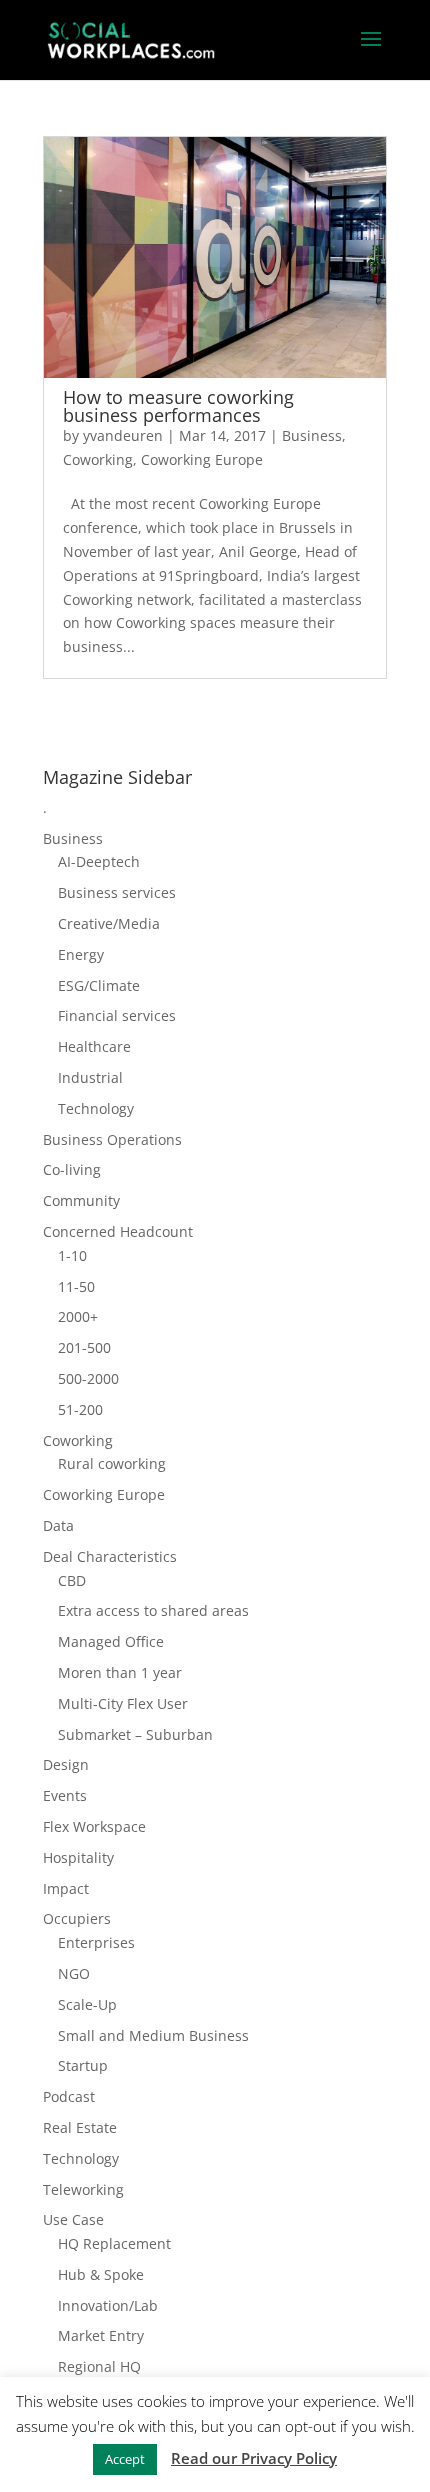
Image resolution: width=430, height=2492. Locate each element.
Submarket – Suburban (135, 1734)
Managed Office (111, 1641)
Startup (83, 2065)
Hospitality (78, 1857)
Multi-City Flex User (123, 1703)
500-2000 (88, 1378)
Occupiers (77, 1918)
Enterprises (96, 1942)
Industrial (90, 1077)
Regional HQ (99, 2366)
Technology (96, 1108)
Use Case (73, 2219)
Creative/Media (109, 923)
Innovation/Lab (108, 2305)
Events (65, 1795)
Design (66, 1764)
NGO (74, 1973)
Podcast (69, 2096)
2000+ (78, 1316)
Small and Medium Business (153, 2035)
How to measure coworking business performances (178, 406)
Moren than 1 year (120, 1672)
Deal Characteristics (110, 1556)
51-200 (80, 1409)
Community (81, 1200)
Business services (117, 892)
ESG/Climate (99, 985)
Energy (81, 954)
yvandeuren (123, 435)
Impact (66, 1888)
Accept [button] (125, 2459)
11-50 (76, 1286)
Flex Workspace (94, 1826)
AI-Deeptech (99, 861)
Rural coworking (112, 1463)
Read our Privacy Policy (254, 2458)
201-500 (84, 1347)
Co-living (72, 1169)
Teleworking (83, 2189)
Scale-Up (87, 2004)
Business (312, 435)
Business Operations (112, 1139)
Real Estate (80, 2127)
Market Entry (101, 2335)
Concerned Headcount (118, 1231)
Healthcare (94, 1046)
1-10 (72, 1255)
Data (58, 1525)
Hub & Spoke (101, 2274)
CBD (72, 1580)
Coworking (98, 459)
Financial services (117, 1015)
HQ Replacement (114, 2243)
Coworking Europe (202, 459)
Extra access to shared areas (153, 1610)
